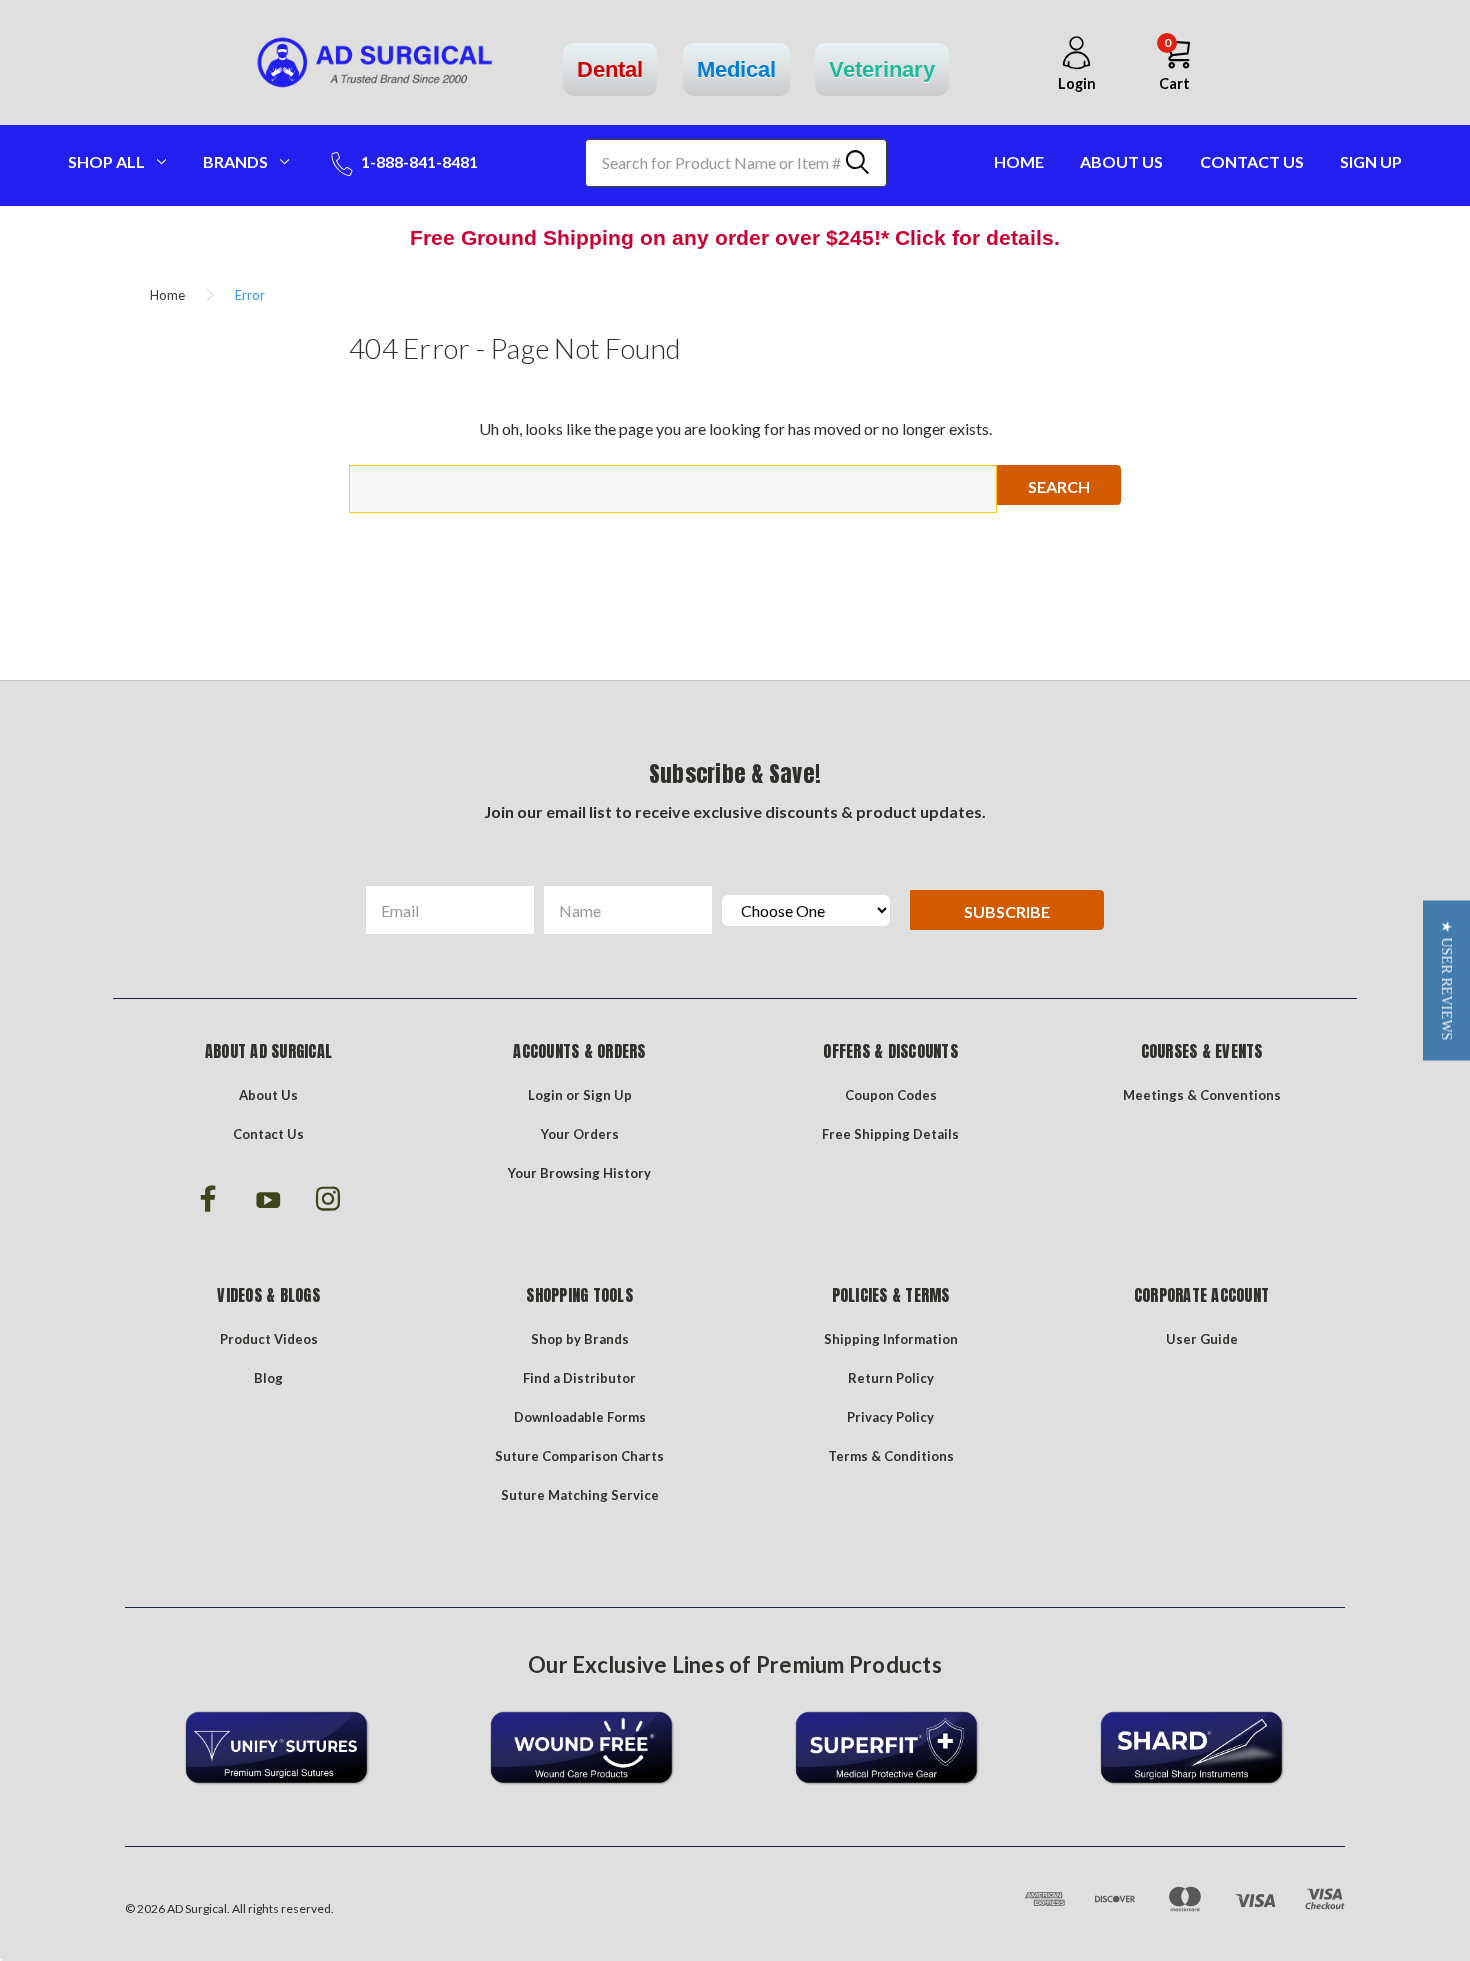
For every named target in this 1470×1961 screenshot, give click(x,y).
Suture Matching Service (580, 1495)
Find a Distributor (579, 1378)
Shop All (106, 161)
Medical (736, 69)
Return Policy (891, 1378)
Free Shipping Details (890, 1134)
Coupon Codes (891, 1095)
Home (1019, 161)
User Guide (1202, 1339)
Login (545, 1095)
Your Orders (580, 1134)
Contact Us (1252, 161)
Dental (610, 69)
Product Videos (269, 1339)
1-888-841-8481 (418, 161)
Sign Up (1371, 161)
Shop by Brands (580, 1339)
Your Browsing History (579, 1173)
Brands (235, 161)
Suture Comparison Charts (579, 1456)
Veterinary (882, 69)
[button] (1446, 981)
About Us (1121, 161)
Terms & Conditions (891, 1456)
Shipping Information (891, 1339)
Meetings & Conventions (1202, 1095)
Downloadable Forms (580, 1417)
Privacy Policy (890, 1417)
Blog (268, 1378)
